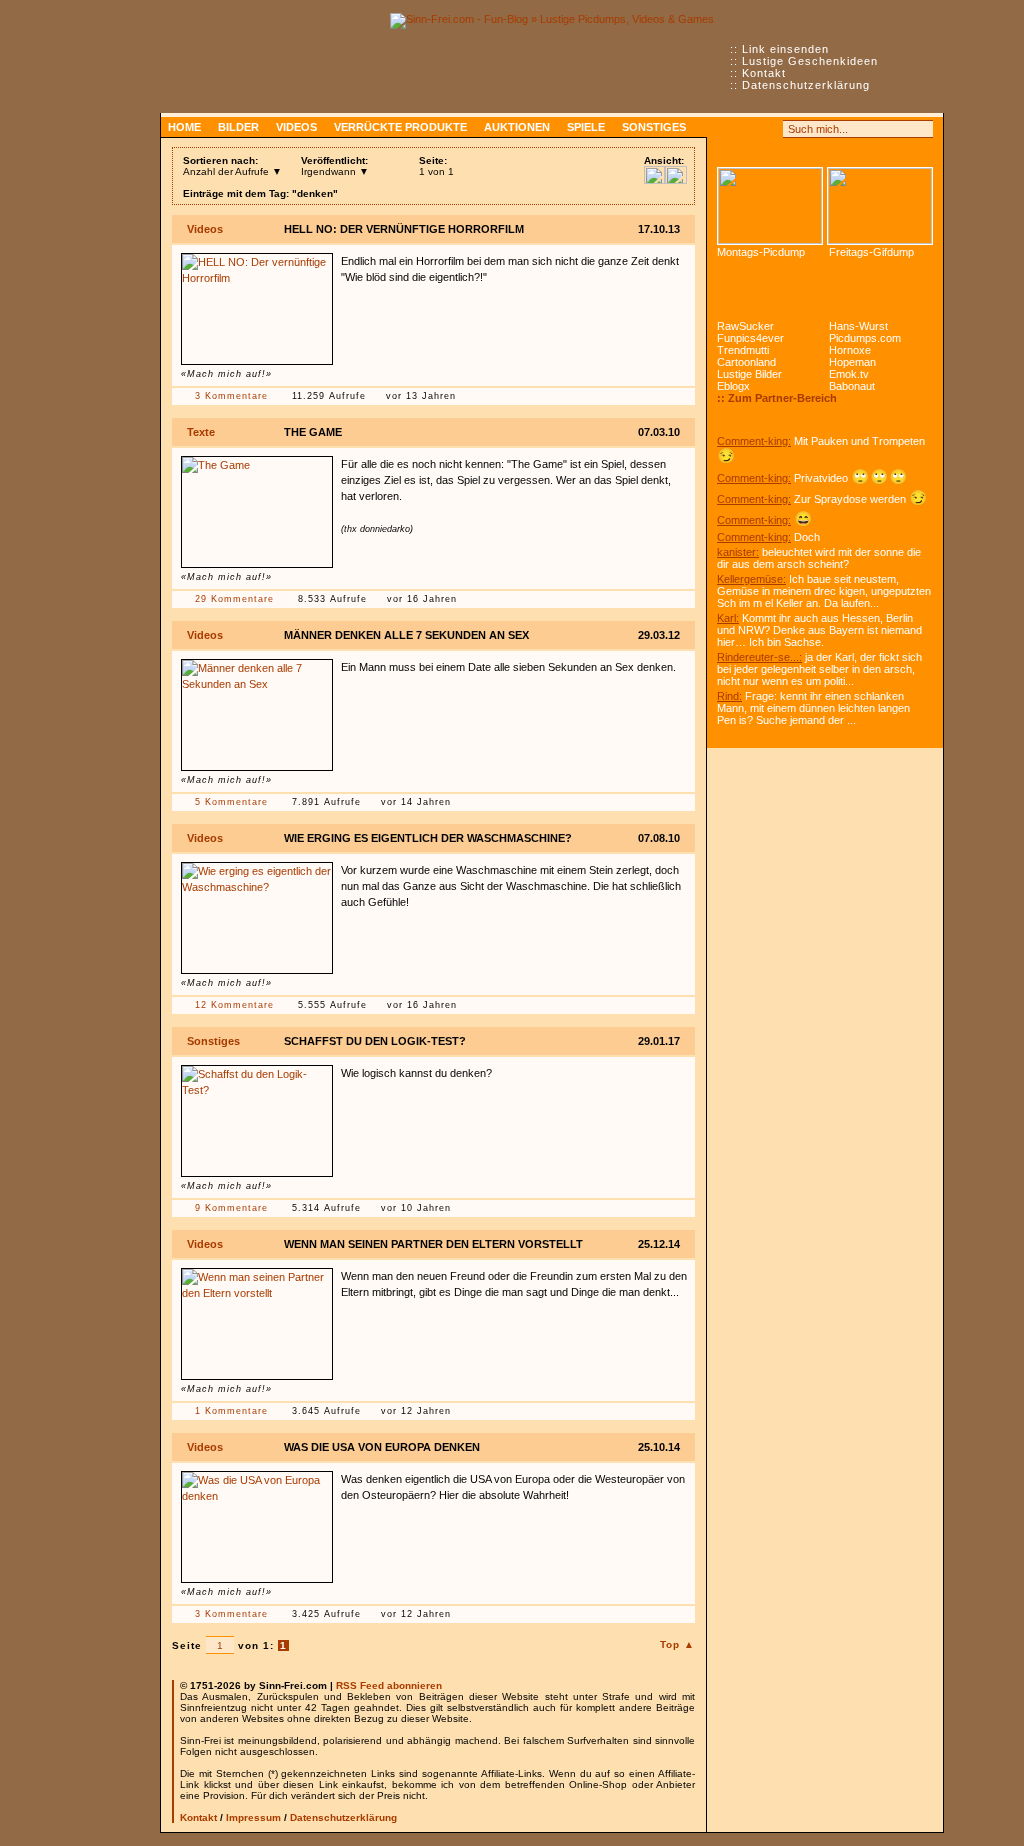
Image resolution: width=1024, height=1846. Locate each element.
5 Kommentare (231, 802)
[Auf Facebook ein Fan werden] (748, 129)
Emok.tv (849, 374)
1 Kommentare (231, 1411)
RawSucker (745, 326)
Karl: (728, 618)
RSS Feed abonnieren (389, 1685)
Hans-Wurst (858, 326)
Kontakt (764, 73)
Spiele (586, 127)
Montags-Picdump (761, 252)
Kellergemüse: (751, 579)
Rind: (729, 696)
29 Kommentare (234, 599)
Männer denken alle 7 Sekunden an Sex (406, 635)
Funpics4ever (750, 338)
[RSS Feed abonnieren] (726, 129)
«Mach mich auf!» (226, 374)
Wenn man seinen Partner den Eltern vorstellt (433, 1244)
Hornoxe (850, 350)
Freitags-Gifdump (871, 252)
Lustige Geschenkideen (810, 61)
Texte (201, 432)
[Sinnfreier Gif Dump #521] (880, 206)
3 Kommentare (231, 396)
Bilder (238, 127)
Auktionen (517, 127)
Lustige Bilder (749, 374)
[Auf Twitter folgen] (770, 129)
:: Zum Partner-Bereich (777, 398)
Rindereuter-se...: (759, 657)
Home (184, 127)
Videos (296, 127)
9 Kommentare (231, 1208)
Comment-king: (754, 441)
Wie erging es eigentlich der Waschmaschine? (428, 838)
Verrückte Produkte (400, 127)
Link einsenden (785, 49)
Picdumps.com (865, 338)
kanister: (738, 552)
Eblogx (733, 386)
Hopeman (852, 362)
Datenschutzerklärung (806, 85)
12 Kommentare (234, 1005)
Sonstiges (654, 127)
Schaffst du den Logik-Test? (375, 1041)
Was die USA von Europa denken (382, 1447)
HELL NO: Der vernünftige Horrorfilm (404, 229)
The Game (313, 432)
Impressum (253, 1817)
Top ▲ (677, 1644)
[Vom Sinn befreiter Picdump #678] (770, 206)
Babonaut (852, 386)
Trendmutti (743, 350)
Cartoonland (746, 362)
